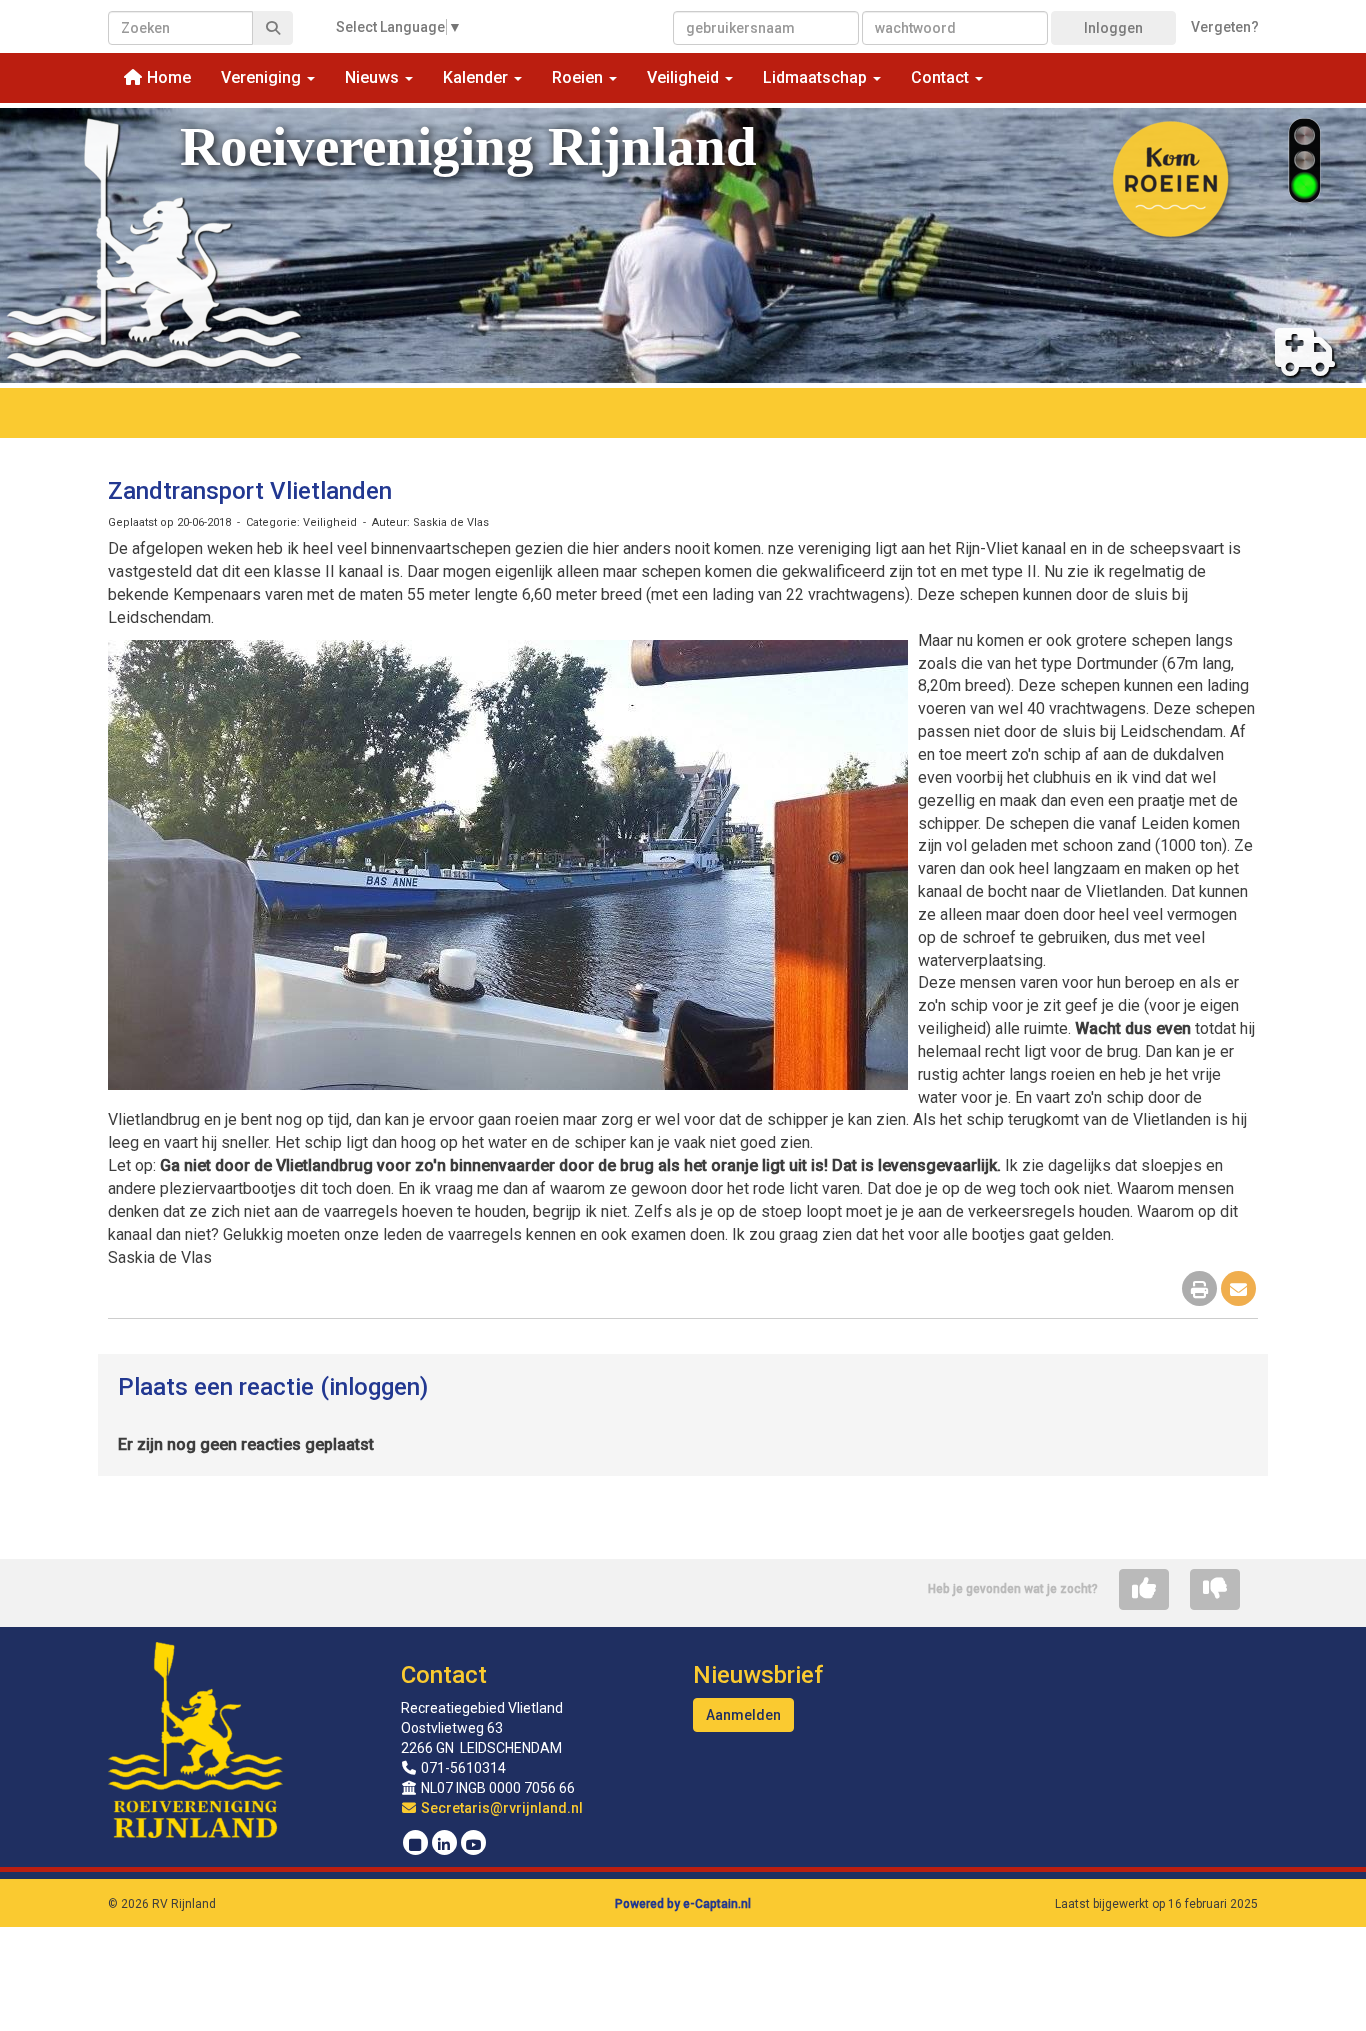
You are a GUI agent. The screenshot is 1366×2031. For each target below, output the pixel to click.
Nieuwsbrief (758, 1675)
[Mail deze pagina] (1238, 1290)
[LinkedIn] (444, 1845)
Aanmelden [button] (743, 1715)
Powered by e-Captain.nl (683, 1904)
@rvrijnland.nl (502, 1808)
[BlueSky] (415, 1845)
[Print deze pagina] (1199, 1290)
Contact (444, 1675)
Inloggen (1113, 28)
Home (167, 77)
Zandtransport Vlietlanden (250, 491)
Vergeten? (1225, 27)
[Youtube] (473, 1845)
